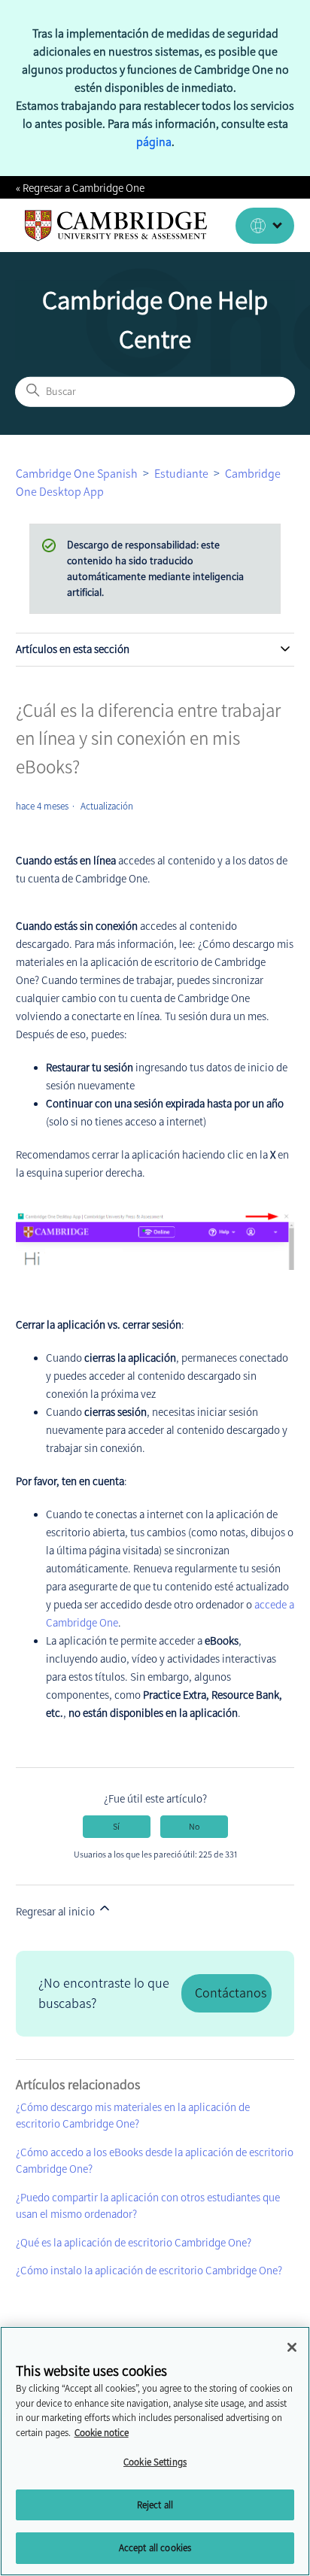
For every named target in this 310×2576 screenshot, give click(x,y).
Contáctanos (231, 1993)
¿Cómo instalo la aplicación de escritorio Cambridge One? (149, 2271)
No (194, 1827)
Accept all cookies (155, 2548)
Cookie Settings (155, 2462)
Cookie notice (102, 2433)
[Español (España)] (265, 226)
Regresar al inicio (56, 1912)
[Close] (292, 2347)
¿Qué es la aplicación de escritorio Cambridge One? (134, 2243)
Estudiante (181, 474)
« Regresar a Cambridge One (80, 188)
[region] (155, 2451)
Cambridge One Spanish (77, 474)
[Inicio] (116, 226)
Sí (116, 1827)
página (154, 142)
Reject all (155, 2505)
